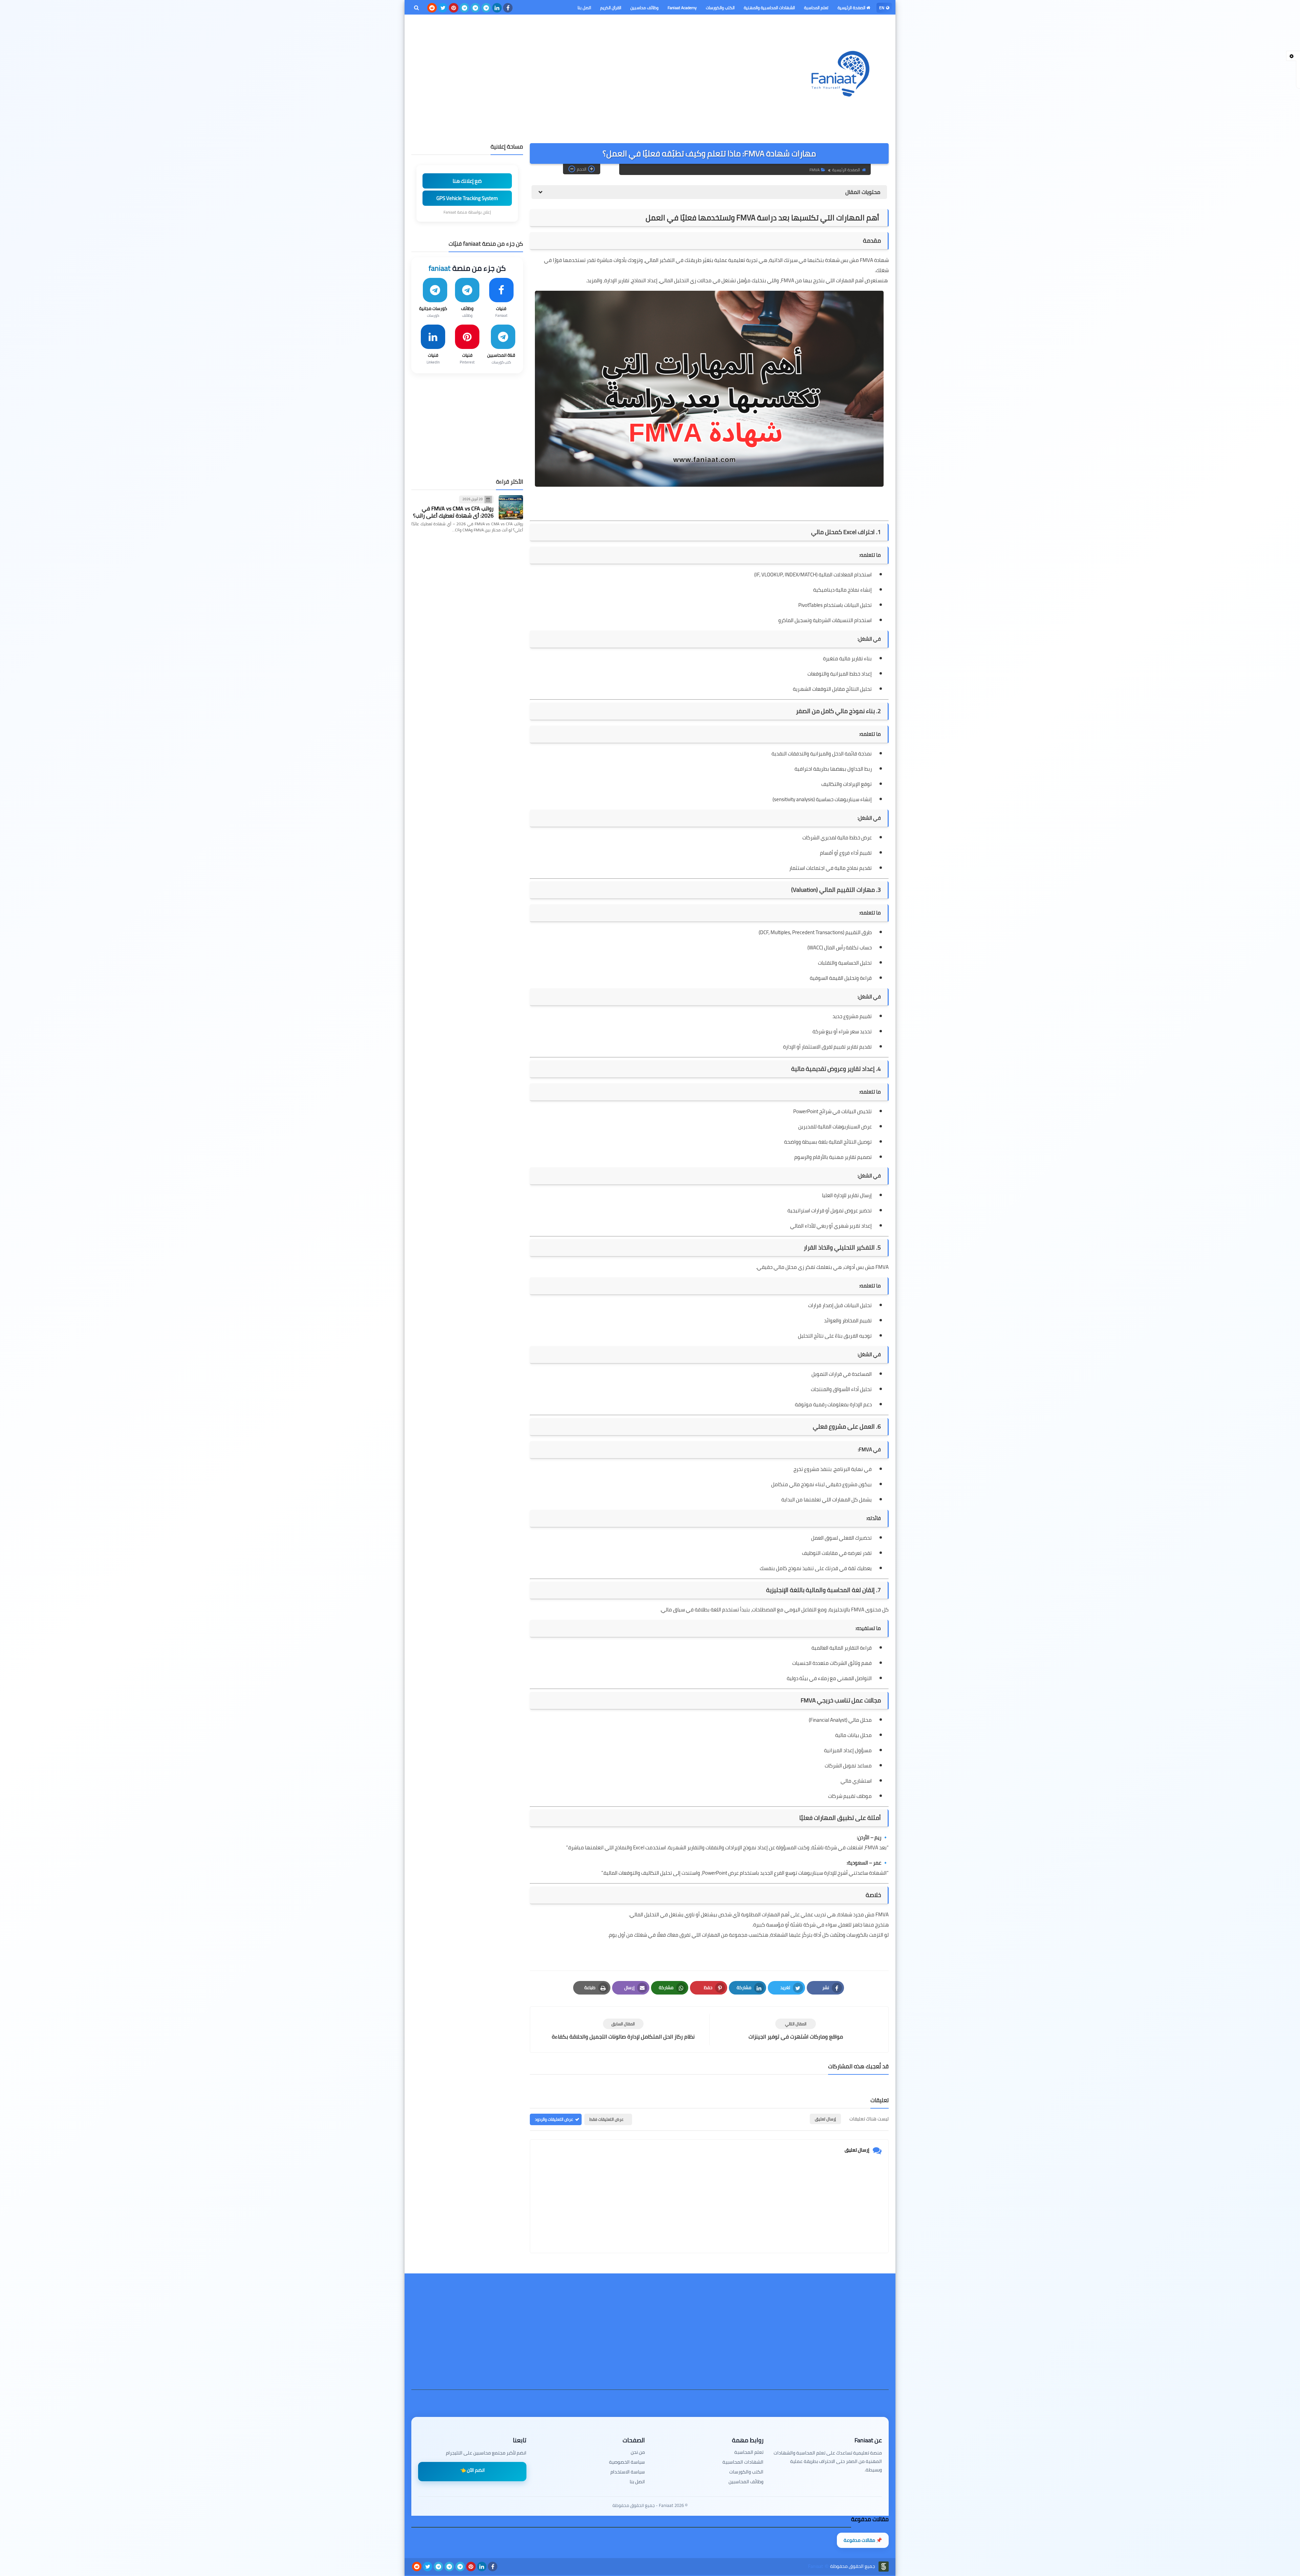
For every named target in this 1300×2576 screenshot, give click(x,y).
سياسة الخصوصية (627, 2462)
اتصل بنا (584, 8)
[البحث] (416, 8)
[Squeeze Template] (884, 2567)
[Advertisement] (535, 72)
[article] (623, 2030)
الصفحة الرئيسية (852, 8)
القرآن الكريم (611, 8)
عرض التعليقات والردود (554, 2119)
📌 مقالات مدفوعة (863, 2540)
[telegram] (486, 8)
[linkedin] (497, 8)
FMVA (815, 170)
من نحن (638, 2452)
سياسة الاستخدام (628, 2472)
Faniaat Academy (682, 8)
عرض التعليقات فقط (606, 2119)
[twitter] (443, 8)
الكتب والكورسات (720, 8)
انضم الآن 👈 (472, 2470)
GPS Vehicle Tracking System (467, 198)
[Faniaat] (840, 74)
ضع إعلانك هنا (467, 181)
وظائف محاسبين (644, 8)
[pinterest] (454, 8)
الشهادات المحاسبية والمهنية (769, 8)
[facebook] (508, 8)
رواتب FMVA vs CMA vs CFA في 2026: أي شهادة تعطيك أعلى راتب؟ (453, 512)
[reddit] (432, 8)
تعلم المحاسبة (816, 8)
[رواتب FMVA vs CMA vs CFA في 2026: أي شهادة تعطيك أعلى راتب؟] (511, 507)
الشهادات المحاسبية (743, 2462)
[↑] (650, 2558)
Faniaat (816, 2566)
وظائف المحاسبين (746, 2482)
